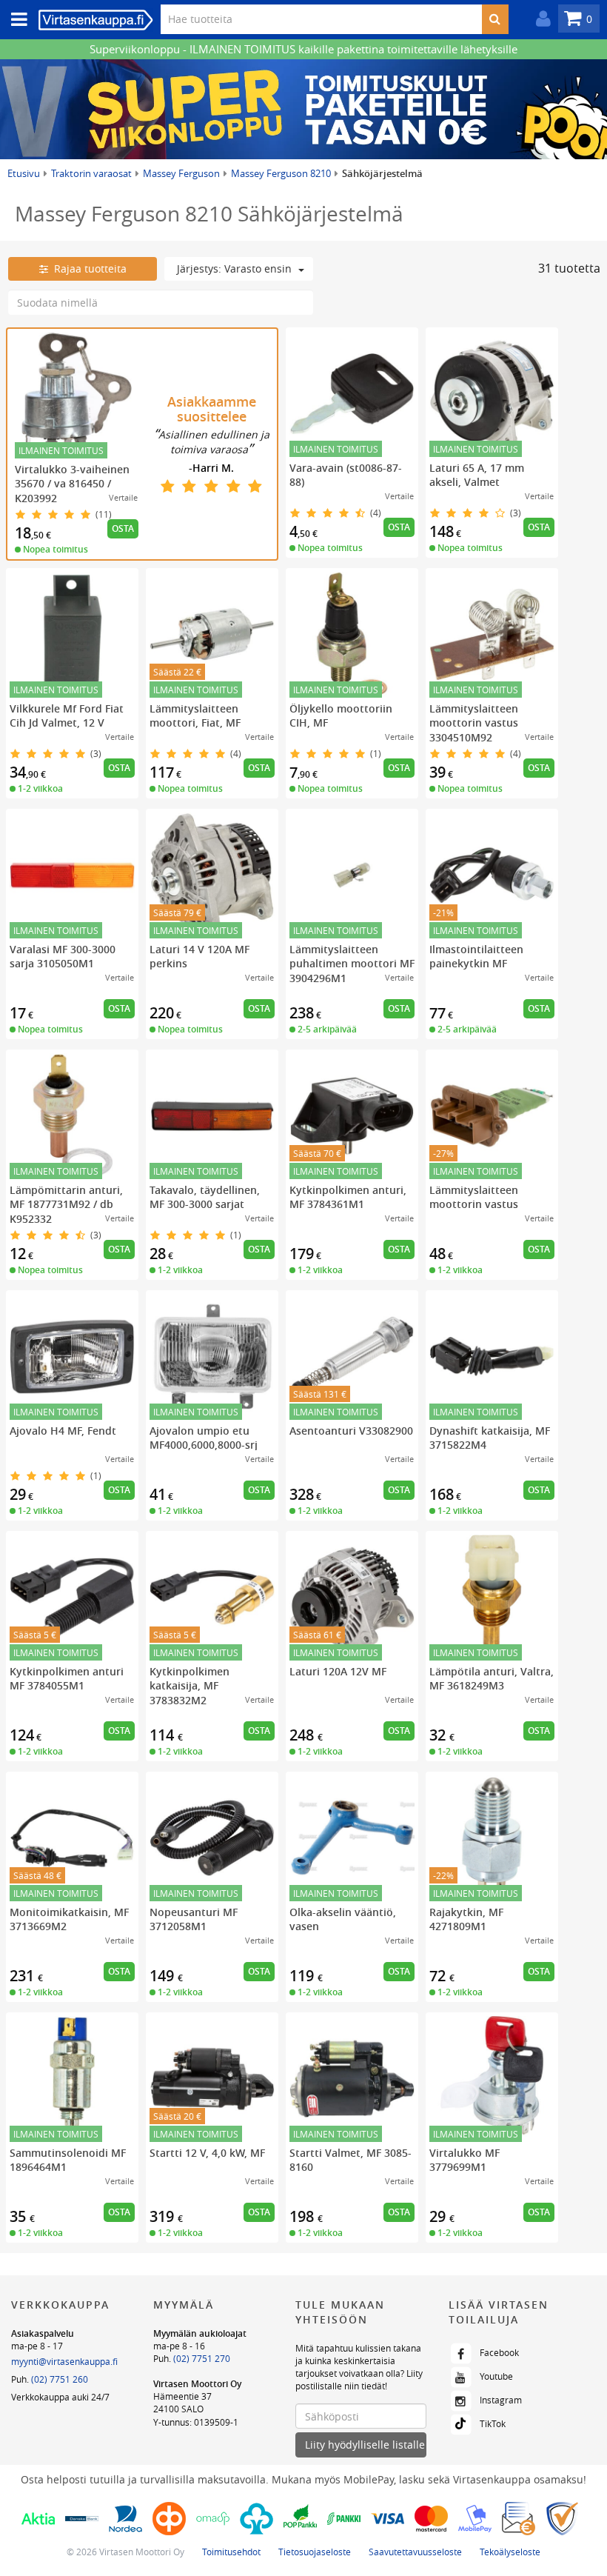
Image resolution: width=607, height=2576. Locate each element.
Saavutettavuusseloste (415, 2552)
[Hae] (495, 19)
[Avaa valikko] (15, 20)
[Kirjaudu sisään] (540, 19)
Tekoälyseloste (510, 2552)
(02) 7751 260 (60, 2379)
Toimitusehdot (231, 2552)
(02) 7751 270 (202, 2358)
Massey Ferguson (181, 173)
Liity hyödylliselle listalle (365, 2445)
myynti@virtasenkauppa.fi (64, 2361)
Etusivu (24, 173)
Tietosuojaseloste (315, 2552)
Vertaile (123, 497)
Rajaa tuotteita (87, 268)
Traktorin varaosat (91, 173)
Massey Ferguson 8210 (281, 173)
